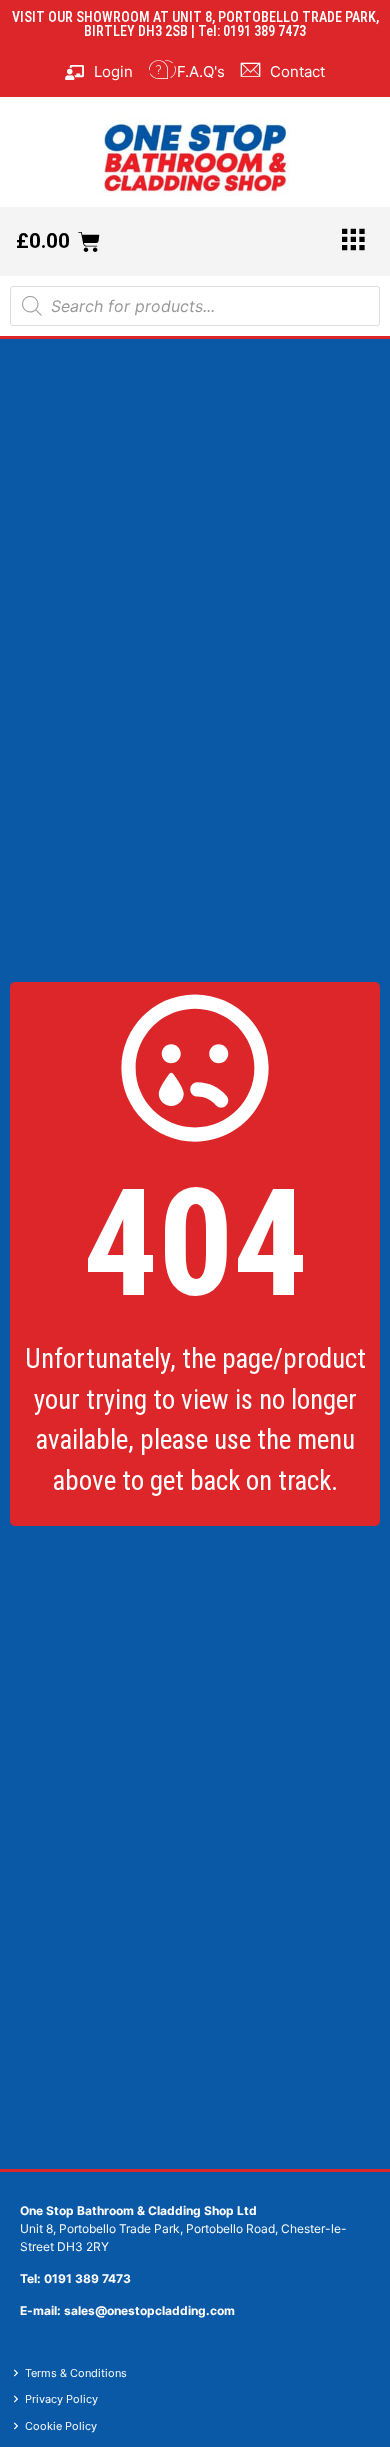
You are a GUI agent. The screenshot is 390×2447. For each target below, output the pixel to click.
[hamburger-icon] (352, 241)
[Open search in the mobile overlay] (195, 306)
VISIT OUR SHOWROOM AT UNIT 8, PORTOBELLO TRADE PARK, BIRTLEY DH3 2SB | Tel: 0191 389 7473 (195, 24)
